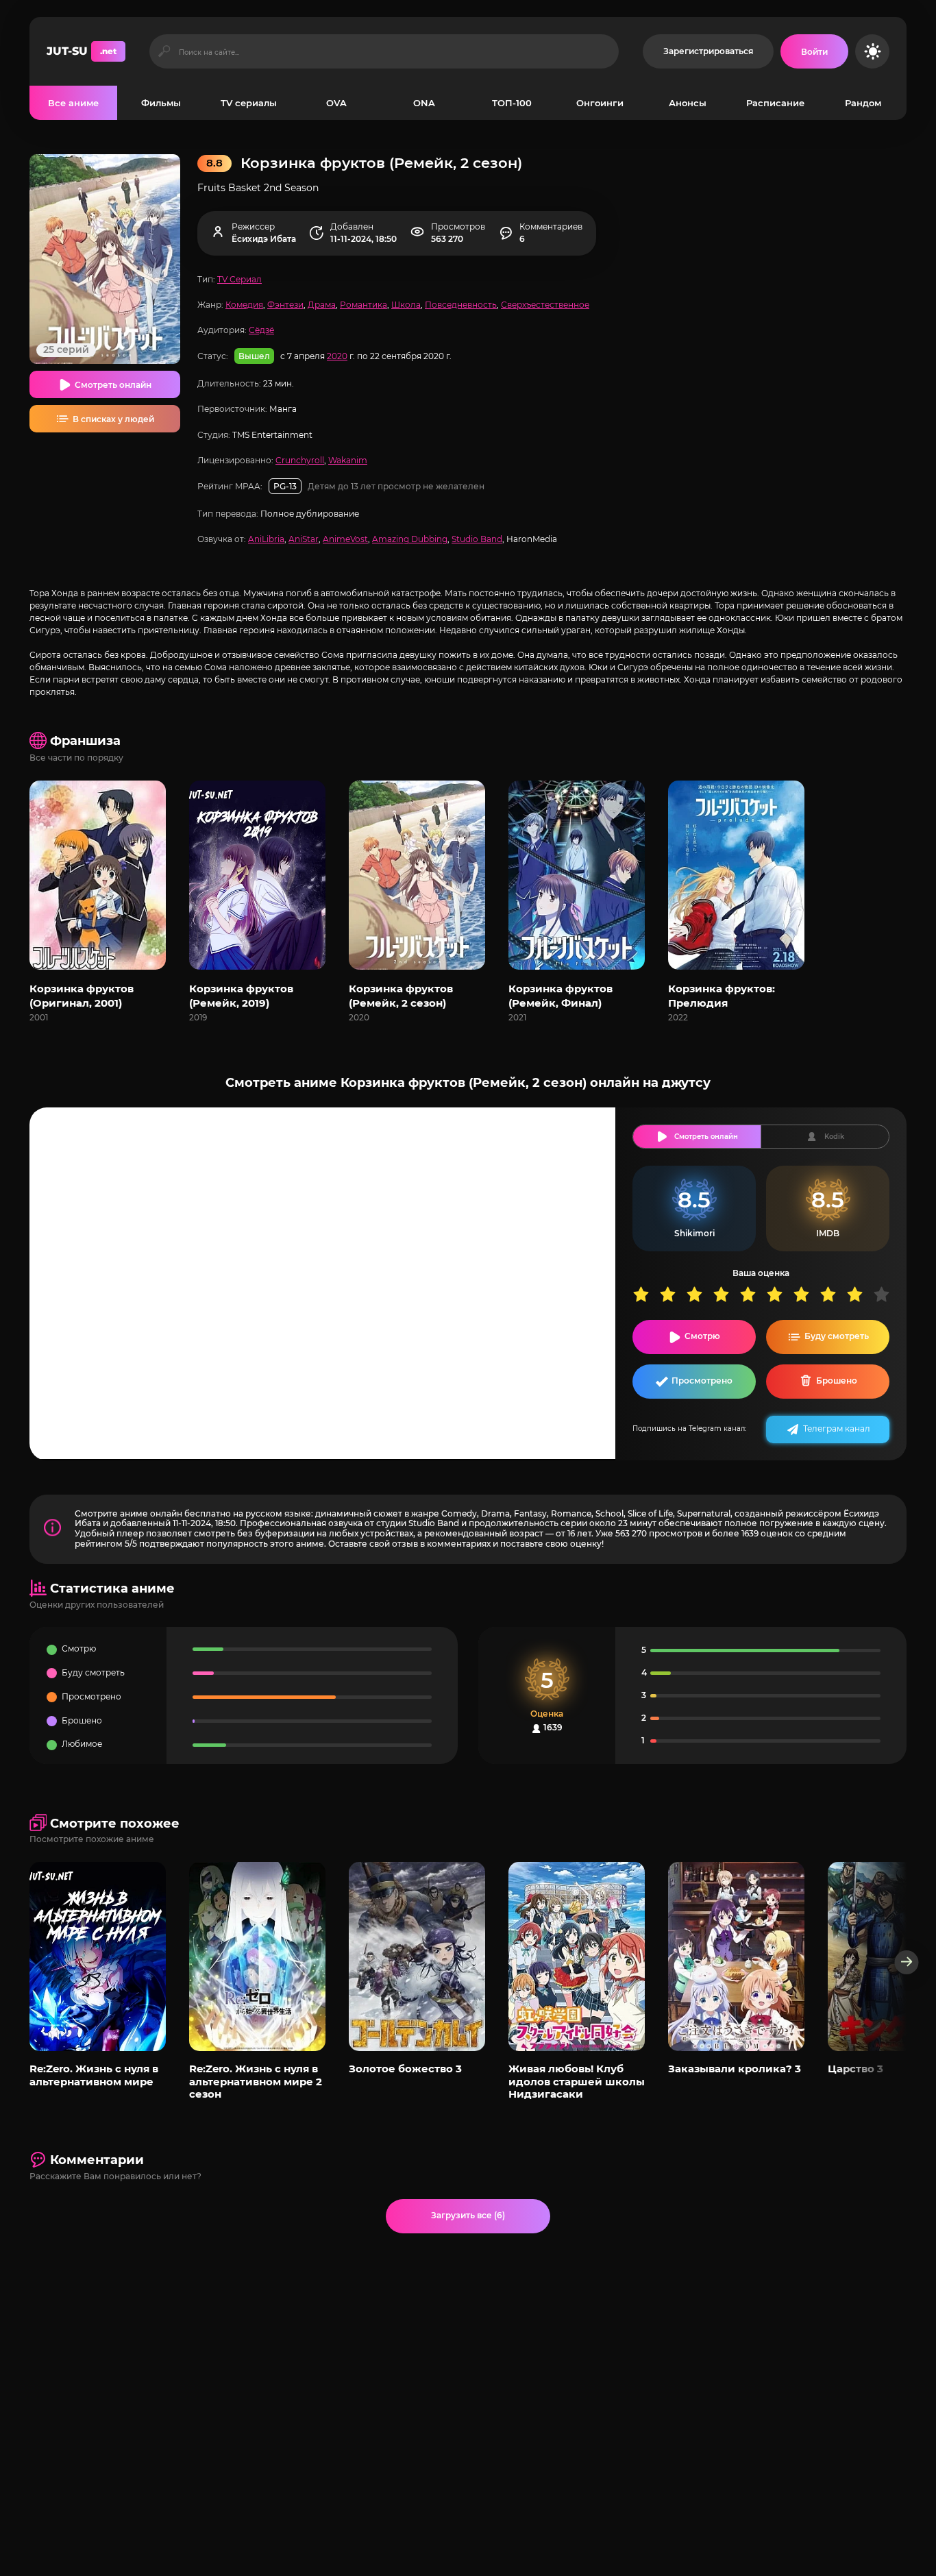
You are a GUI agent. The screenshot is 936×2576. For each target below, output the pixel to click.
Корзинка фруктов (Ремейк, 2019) (241, 996)
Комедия (244, 305)
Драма (322, 305)
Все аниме (73, 103)
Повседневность (461, 305)
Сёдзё (261, 330)
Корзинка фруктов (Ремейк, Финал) (561, 996)
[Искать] (164, 51)
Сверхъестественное (545, 305)
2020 (337, 356)
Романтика (364, 305)
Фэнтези (285, 305)
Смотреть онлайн (113, 385)
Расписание (775, 103)
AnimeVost (345, 539)
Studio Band (477, 539)
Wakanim (348, 460)
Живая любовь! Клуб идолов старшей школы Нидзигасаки (577, 2081)
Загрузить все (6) (468, 2215)
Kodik (834, 1137)
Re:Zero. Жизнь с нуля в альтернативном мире (94, 2075)
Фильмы (161, 103)
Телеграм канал (837, 1428)
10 (886, 1294)
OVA (336, 103)
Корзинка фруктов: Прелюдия (722, 996)
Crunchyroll (300, 460)
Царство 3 (855, 2069)
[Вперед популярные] (907, 1962)
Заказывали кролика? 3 (735, 2069)
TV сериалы (249, 103)
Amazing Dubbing (410, 539)
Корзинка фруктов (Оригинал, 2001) (82, 996)
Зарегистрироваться (708, 51)
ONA (424, 103)
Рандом (863, 103)
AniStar (304, 539)
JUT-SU (82, 51)
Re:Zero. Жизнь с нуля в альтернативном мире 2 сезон (256, 2081)
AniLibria (266, 539)
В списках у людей (113, 419)
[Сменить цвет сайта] (872, 51)
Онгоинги (600, 103)
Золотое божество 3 (405, 2069)
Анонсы (688, 103)
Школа (406, 305)
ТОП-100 (512, 103)
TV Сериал (239, 279)
